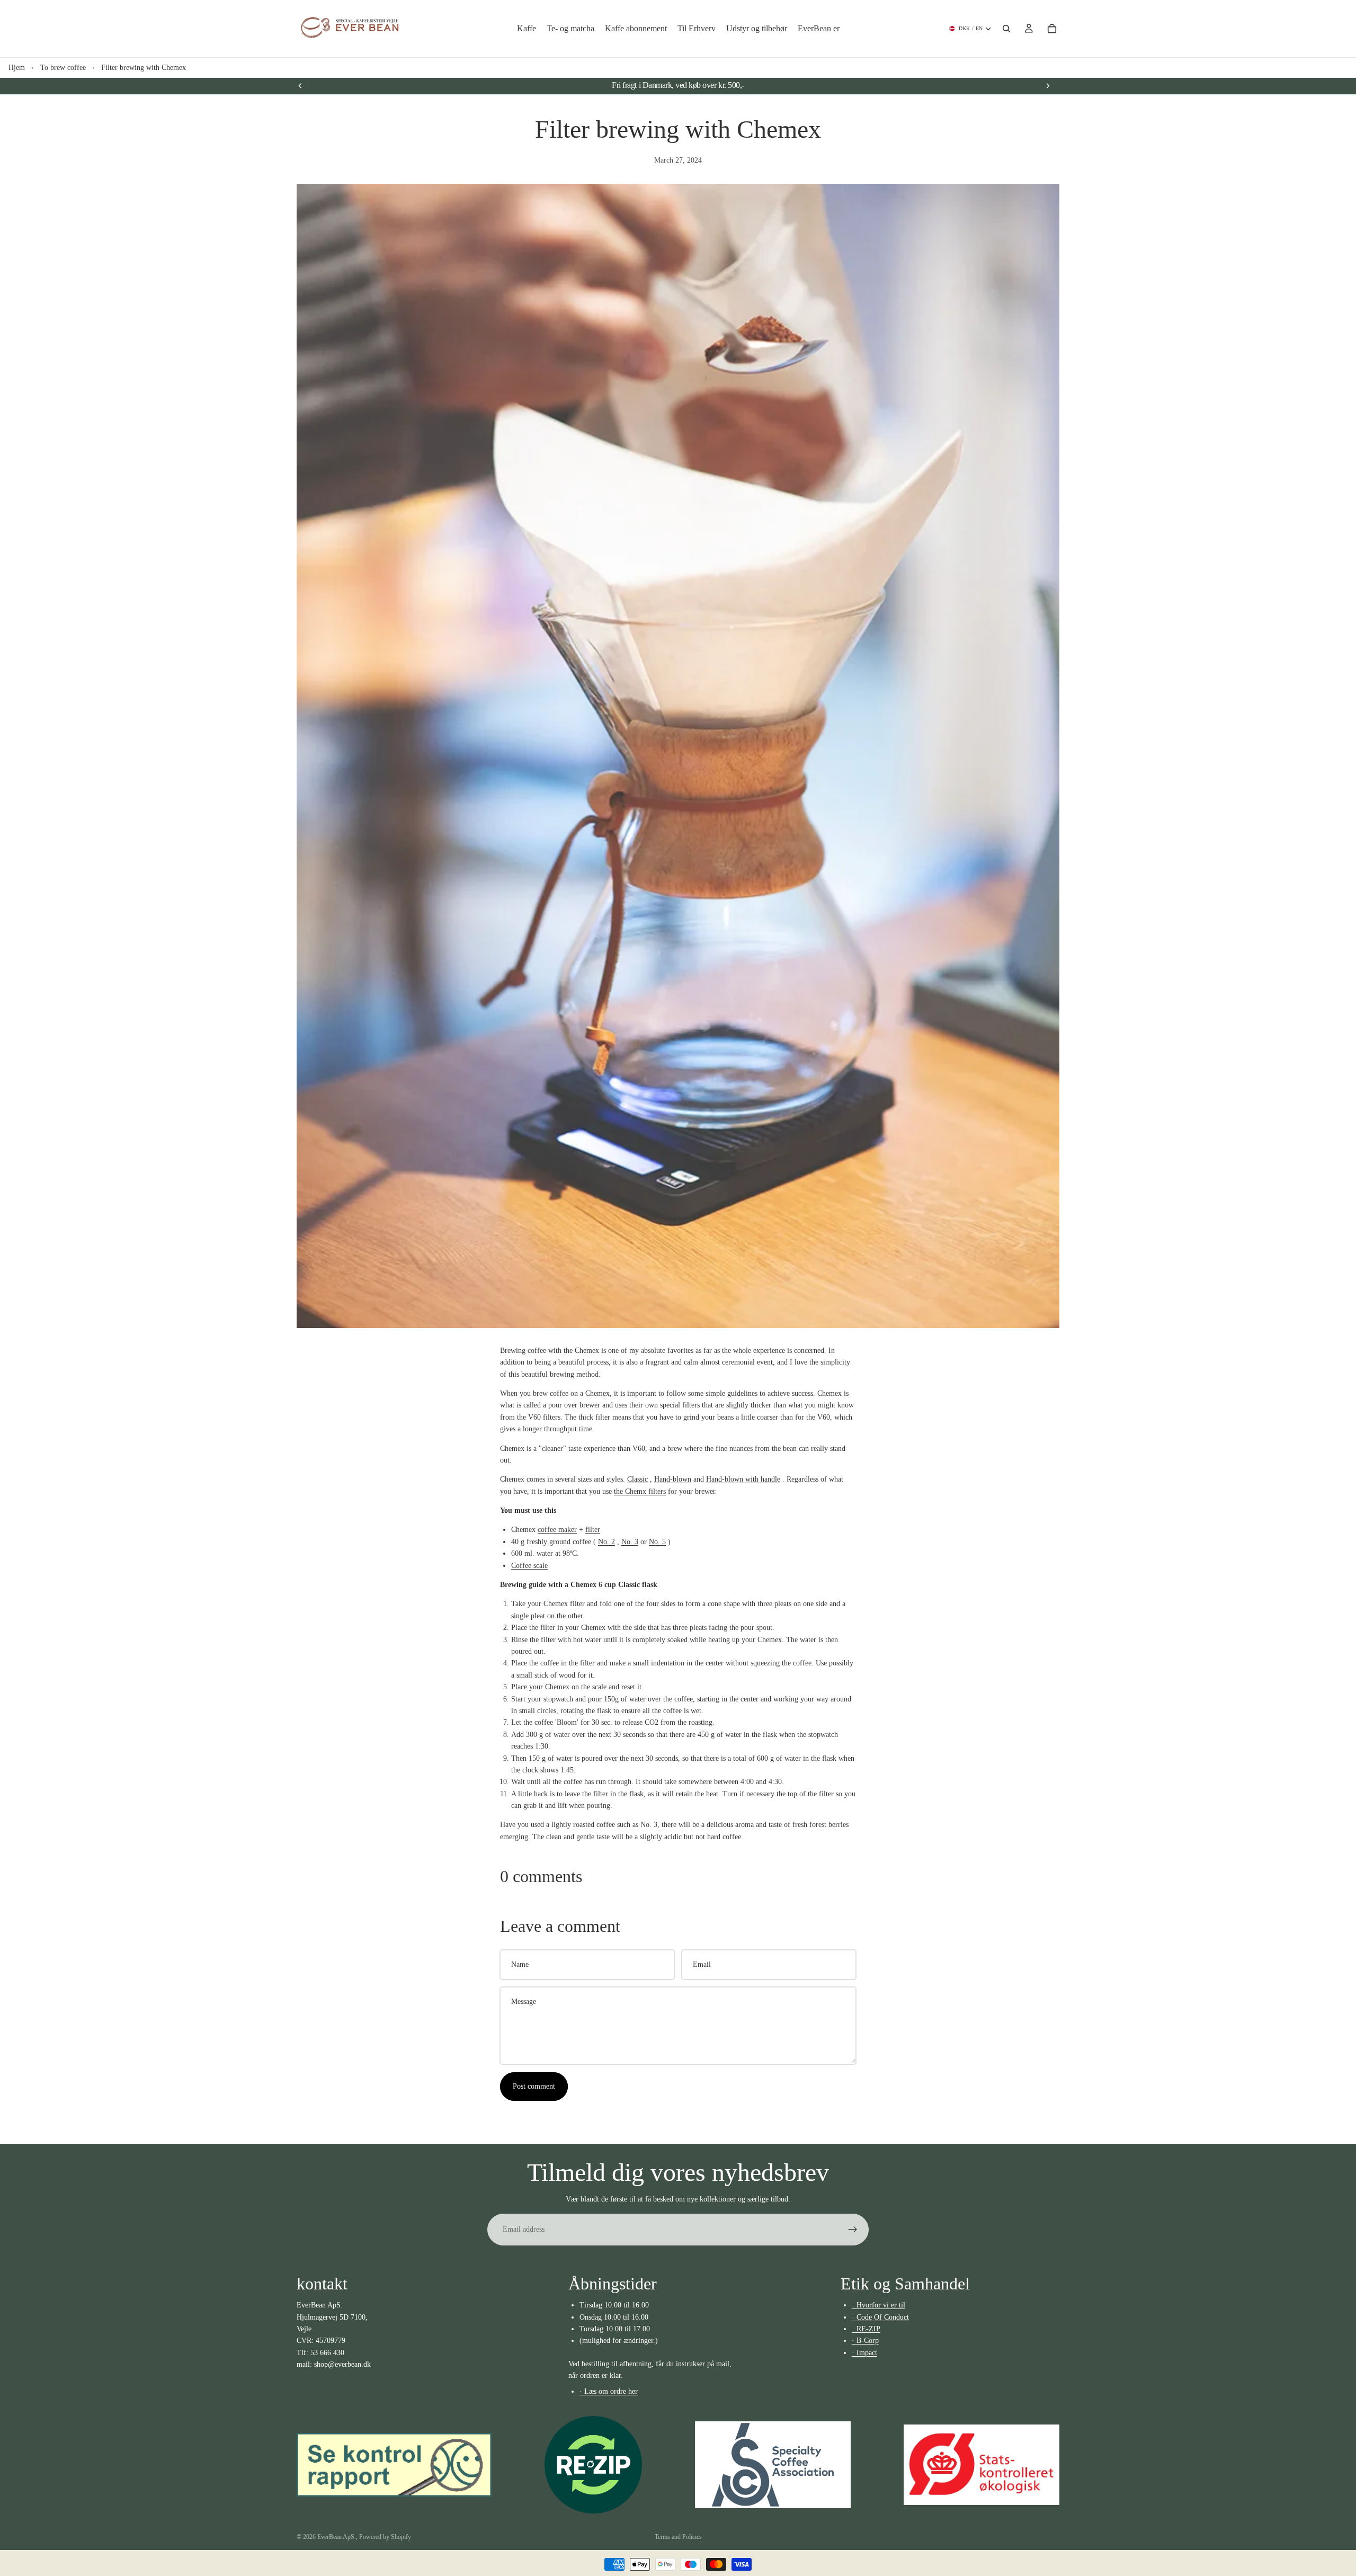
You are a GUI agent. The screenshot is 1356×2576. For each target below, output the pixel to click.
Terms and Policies (678, 2537)
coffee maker (557, 1530)
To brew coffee (63, 68)
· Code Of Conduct (880, 2317)
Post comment (534, 2086)
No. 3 (630, 1542)
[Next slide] (1048, 85)
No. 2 (606, 1542)
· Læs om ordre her (609, 2391)
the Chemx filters (640, 1491)
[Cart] (1052, 29)
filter (593, 1530)
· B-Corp (865, 2341)
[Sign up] (853, 2230)
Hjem (17, 68)
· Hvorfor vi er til (878, 2305)
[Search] (1006, 29)
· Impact (864, 2353)
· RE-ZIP (866, 2329)
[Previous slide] (300, 85)
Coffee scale (529, 1566)
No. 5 (657, 1542)
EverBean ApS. (337, 2537)
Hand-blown (673, 1479)
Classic (637, 1479)
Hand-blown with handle (743, 1479)
